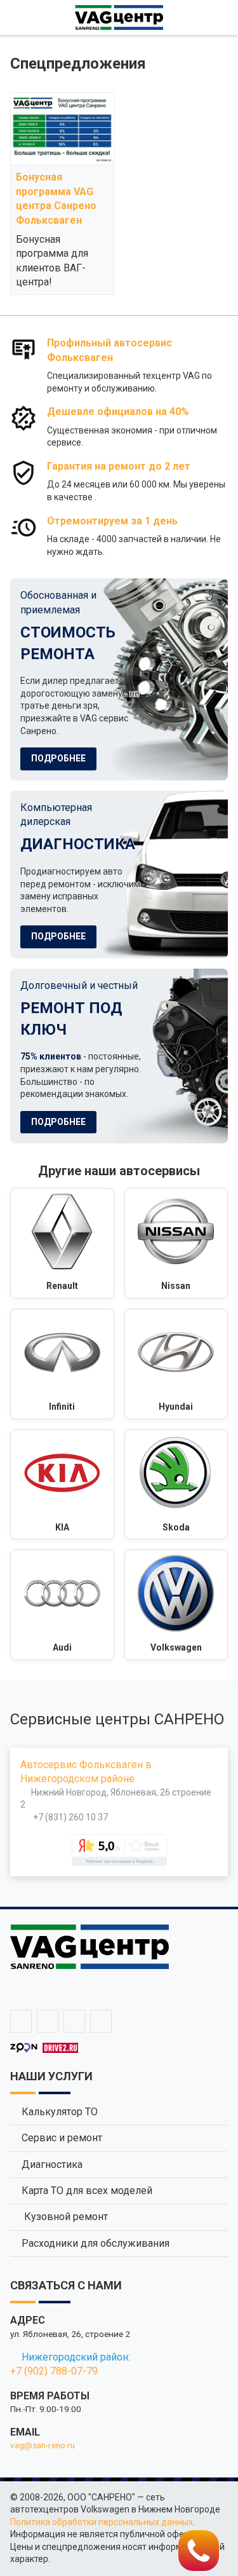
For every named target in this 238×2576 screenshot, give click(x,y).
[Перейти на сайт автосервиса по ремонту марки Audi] (62, 1605)
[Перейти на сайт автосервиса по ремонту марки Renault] (62, 1243)
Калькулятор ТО (60, 2112)
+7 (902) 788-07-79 (54, 2371)
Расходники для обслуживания (96, 2243)
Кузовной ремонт (65, 2217)
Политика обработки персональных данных (102, 2522)
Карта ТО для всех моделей (87, 2191)
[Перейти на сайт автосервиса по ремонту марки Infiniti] (62, 1364)
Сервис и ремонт (62, 2138)
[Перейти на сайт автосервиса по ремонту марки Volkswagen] (176, 1605)
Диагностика (52, 2164)
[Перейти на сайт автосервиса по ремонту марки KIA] (62, 1485)
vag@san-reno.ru (43, 2445)
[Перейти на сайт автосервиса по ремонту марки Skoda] (176, 1485)
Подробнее (58, 758)
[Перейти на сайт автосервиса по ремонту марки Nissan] (176, 1243)
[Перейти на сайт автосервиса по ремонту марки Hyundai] (176, 1364)
